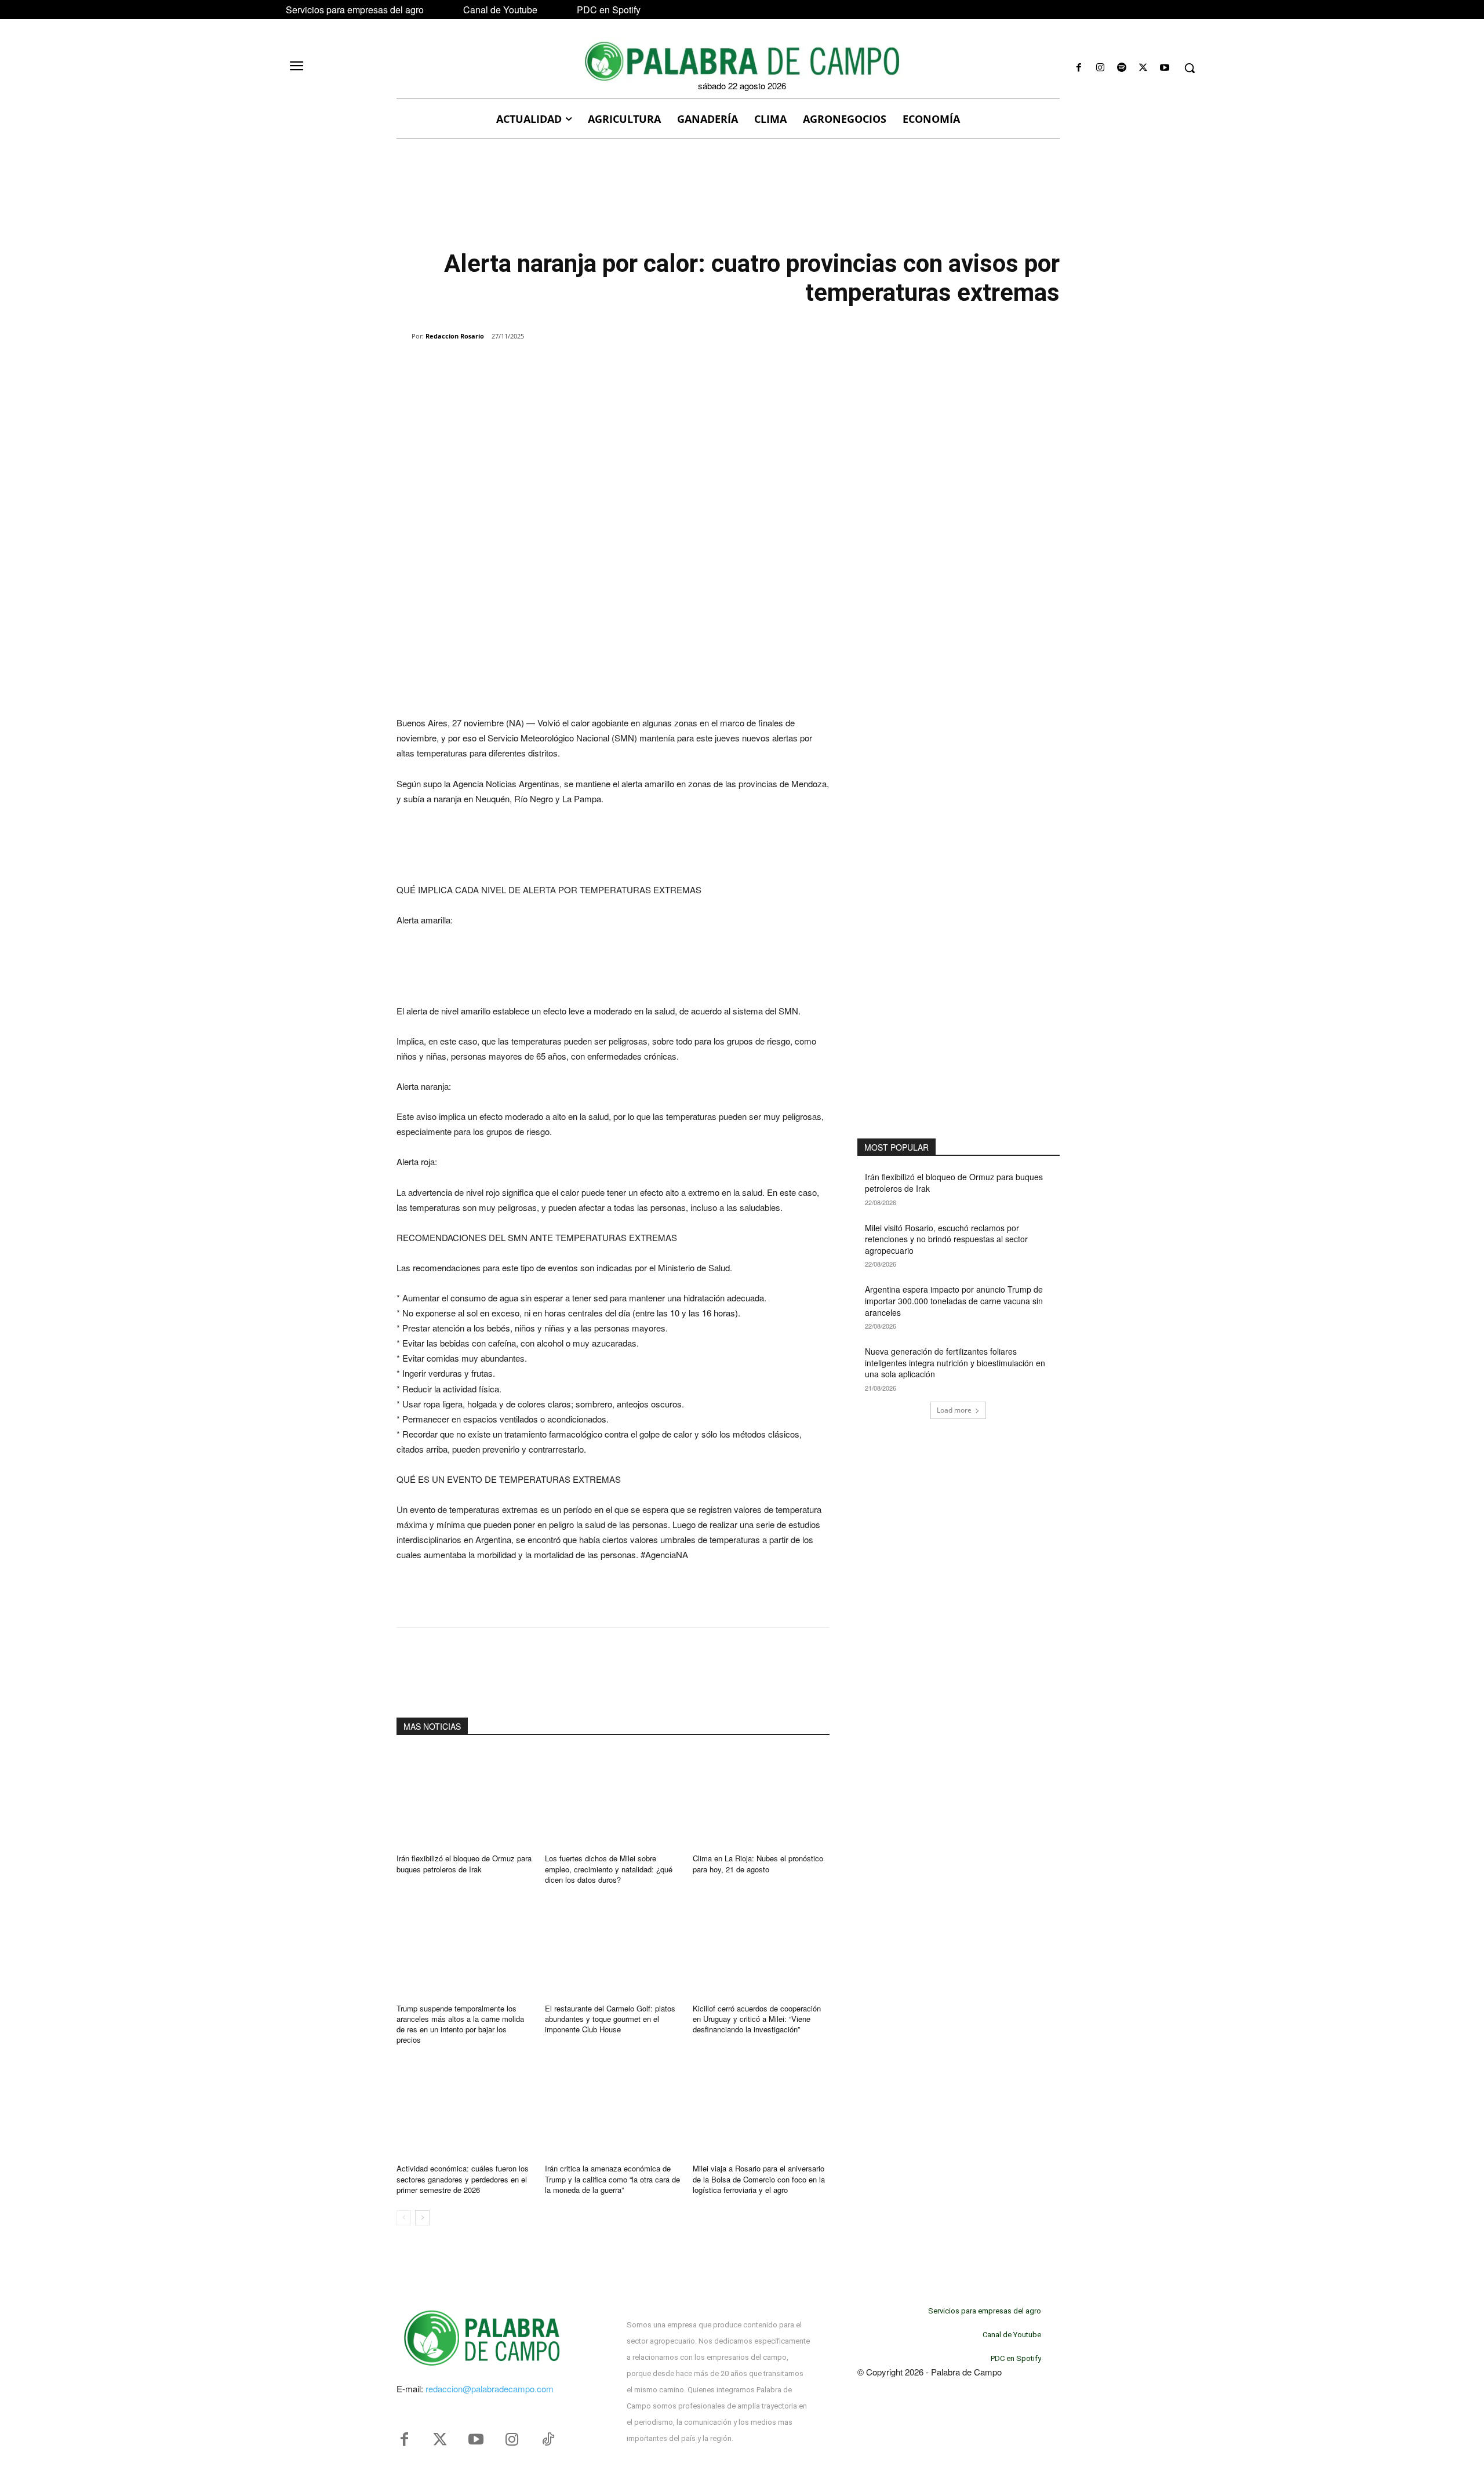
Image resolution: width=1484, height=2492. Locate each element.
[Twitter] (440, 2440)
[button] (1190, 68)
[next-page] (422, 2218)
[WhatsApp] (530, 366)
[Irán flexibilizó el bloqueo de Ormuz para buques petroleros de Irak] (465, 1798)
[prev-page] (404, 2218)
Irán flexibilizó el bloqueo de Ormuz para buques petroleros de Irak (464, 1863)
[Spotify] (1121, 68)
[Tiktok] (548, 2440)
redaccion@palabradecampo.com (490, 2389)
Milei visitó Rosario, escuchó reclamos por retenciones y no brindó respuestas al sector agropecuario (946, 1239)
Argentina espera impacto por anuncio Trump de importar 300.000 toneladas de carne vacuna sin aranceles (954, 1300)
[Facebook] (1079, 68)
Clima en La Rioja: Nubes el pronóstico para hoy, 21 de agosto (758, 1863)
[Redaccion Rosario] (404, 336)
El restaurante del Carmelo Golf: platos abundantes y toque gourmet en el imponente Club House (610, 2019)
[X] (1143, 68)
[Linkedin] (556, 366)
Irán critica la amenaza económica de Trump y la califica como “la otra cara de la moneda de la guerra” (612, 2179)
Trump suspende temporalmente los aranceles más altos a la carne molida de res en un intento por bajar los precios (460, 2024)
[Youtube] (1165, 68)
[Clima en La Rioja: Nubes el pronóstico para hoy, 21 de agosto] (761, 1798)
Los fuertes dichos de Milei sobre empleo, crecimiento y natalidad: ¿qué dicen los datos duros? (609, 1869)
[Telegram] (583, 366)
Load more (954, 1410)
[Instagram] (1100, 68)
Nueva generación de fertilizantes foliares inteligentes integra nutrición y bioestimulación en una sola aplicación (955, 1363)
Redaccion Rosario (455, 336)
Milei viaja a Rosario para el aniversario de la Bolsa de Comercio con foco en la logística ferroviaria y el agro (759, 2179)
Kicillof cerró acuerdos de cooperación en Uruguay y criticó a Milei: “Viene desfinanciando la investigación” (757, 2019)
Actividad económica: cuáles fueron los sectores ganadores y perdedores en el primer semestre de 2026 (463, 2179)
